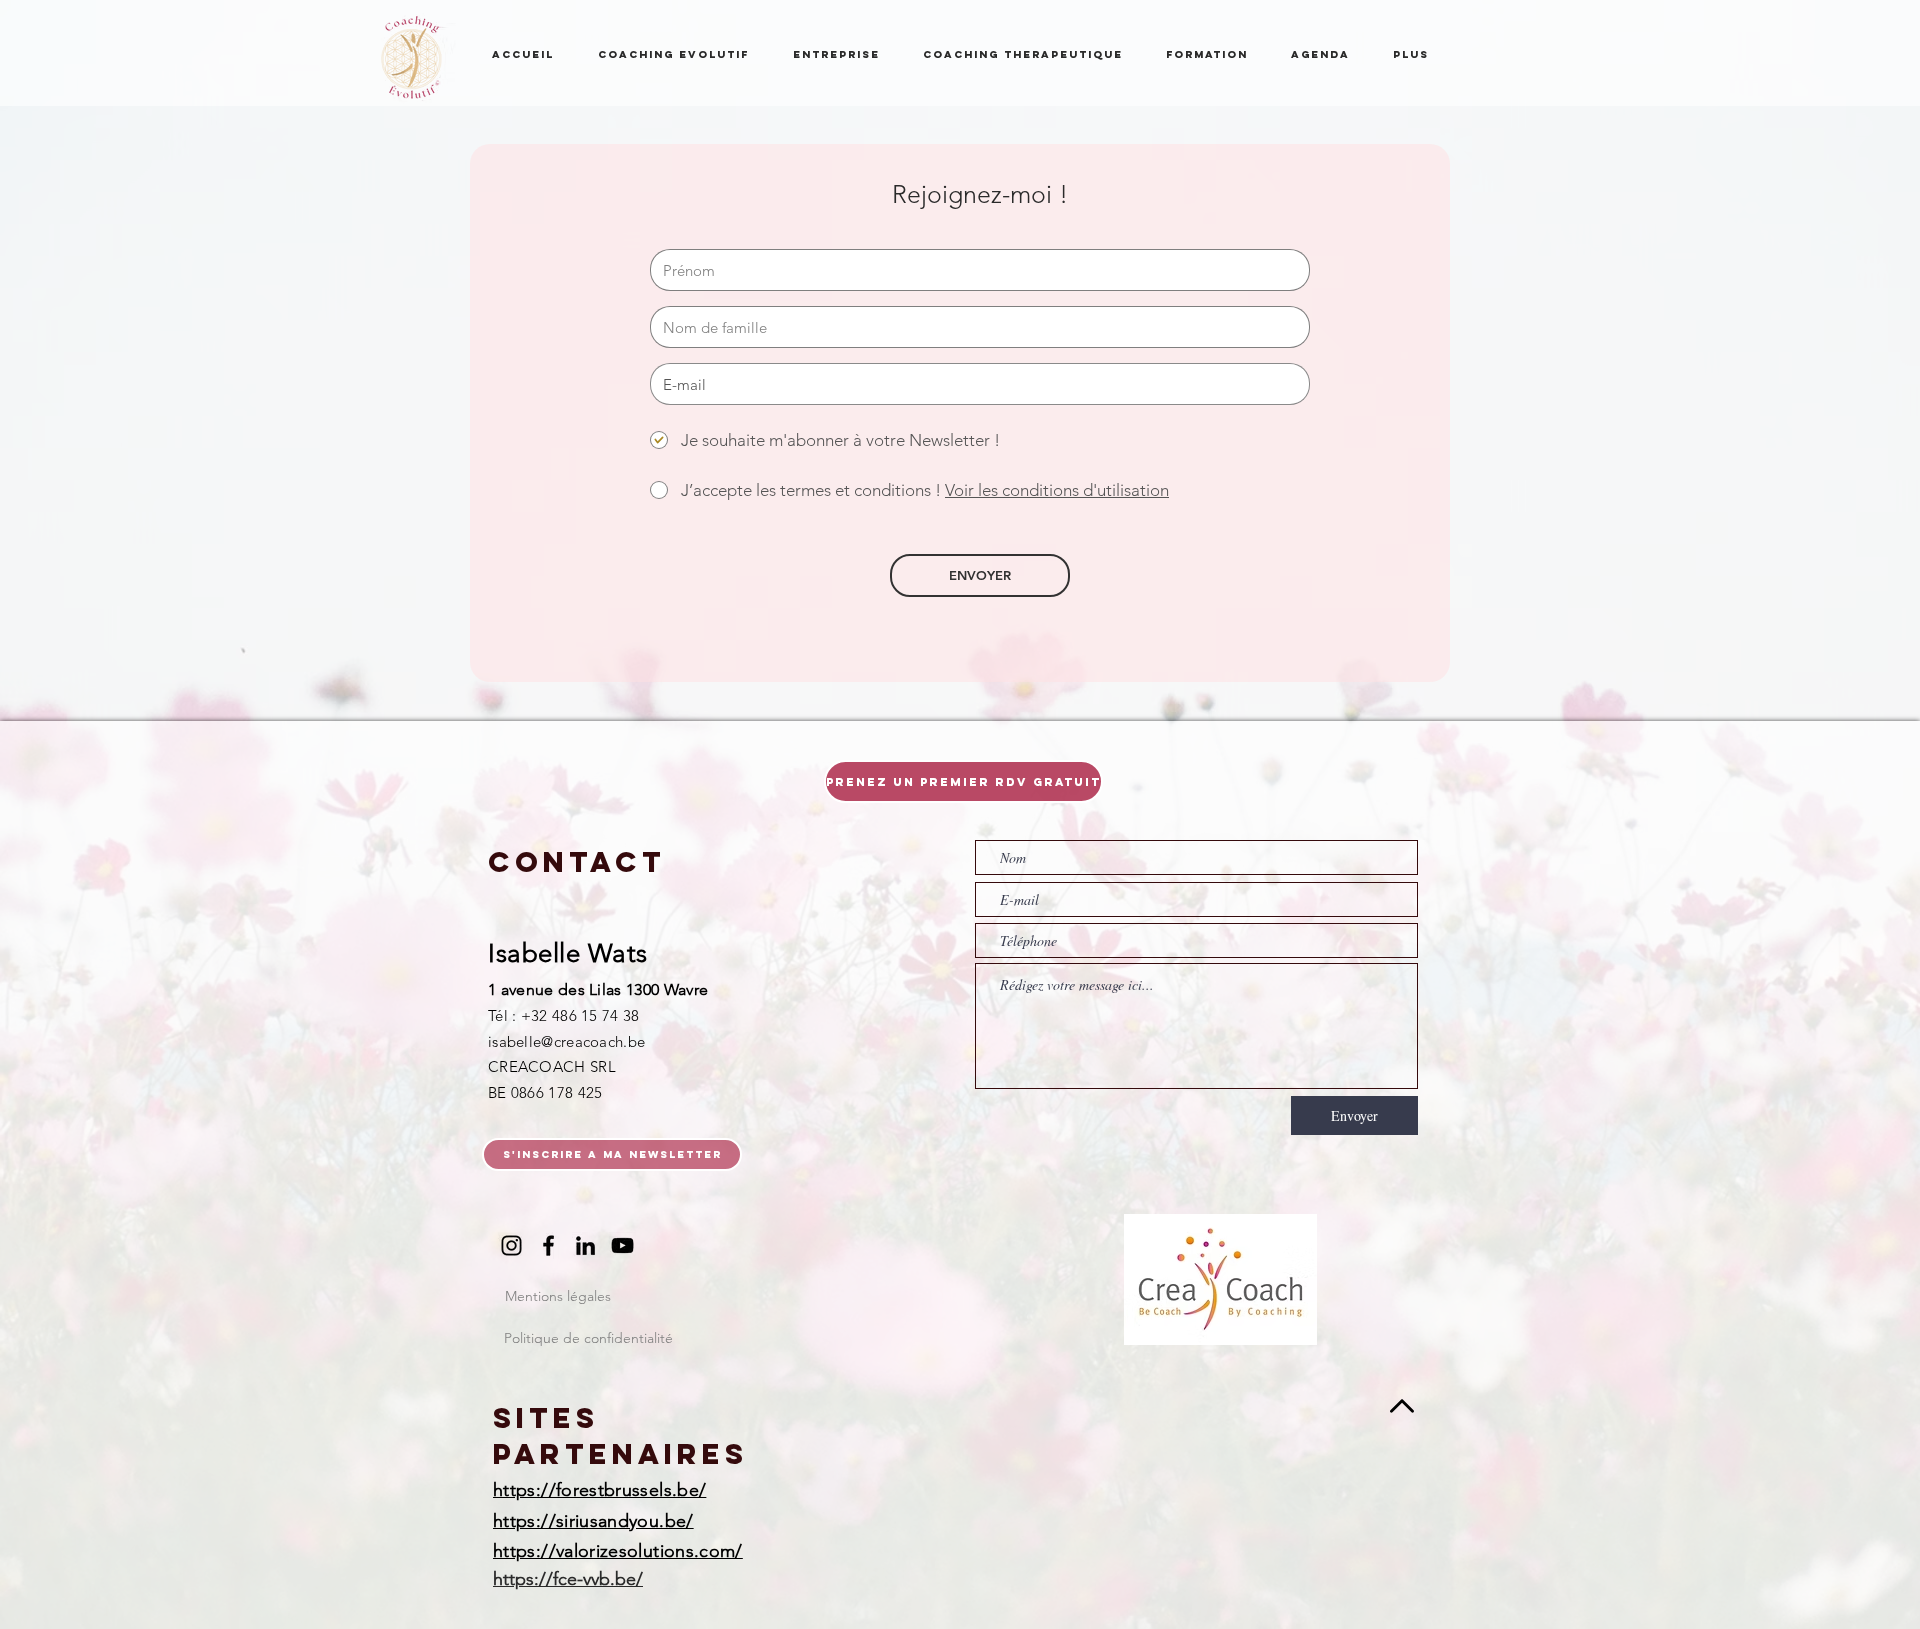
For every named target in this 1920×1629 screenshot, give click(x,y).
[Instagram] (511, 1245)
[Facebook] (548, 1245)
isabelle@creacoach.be (566, 1041)
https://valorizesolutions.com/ (618, 1551)
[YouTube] (622, 1245)
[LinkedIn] (585, 1245)
